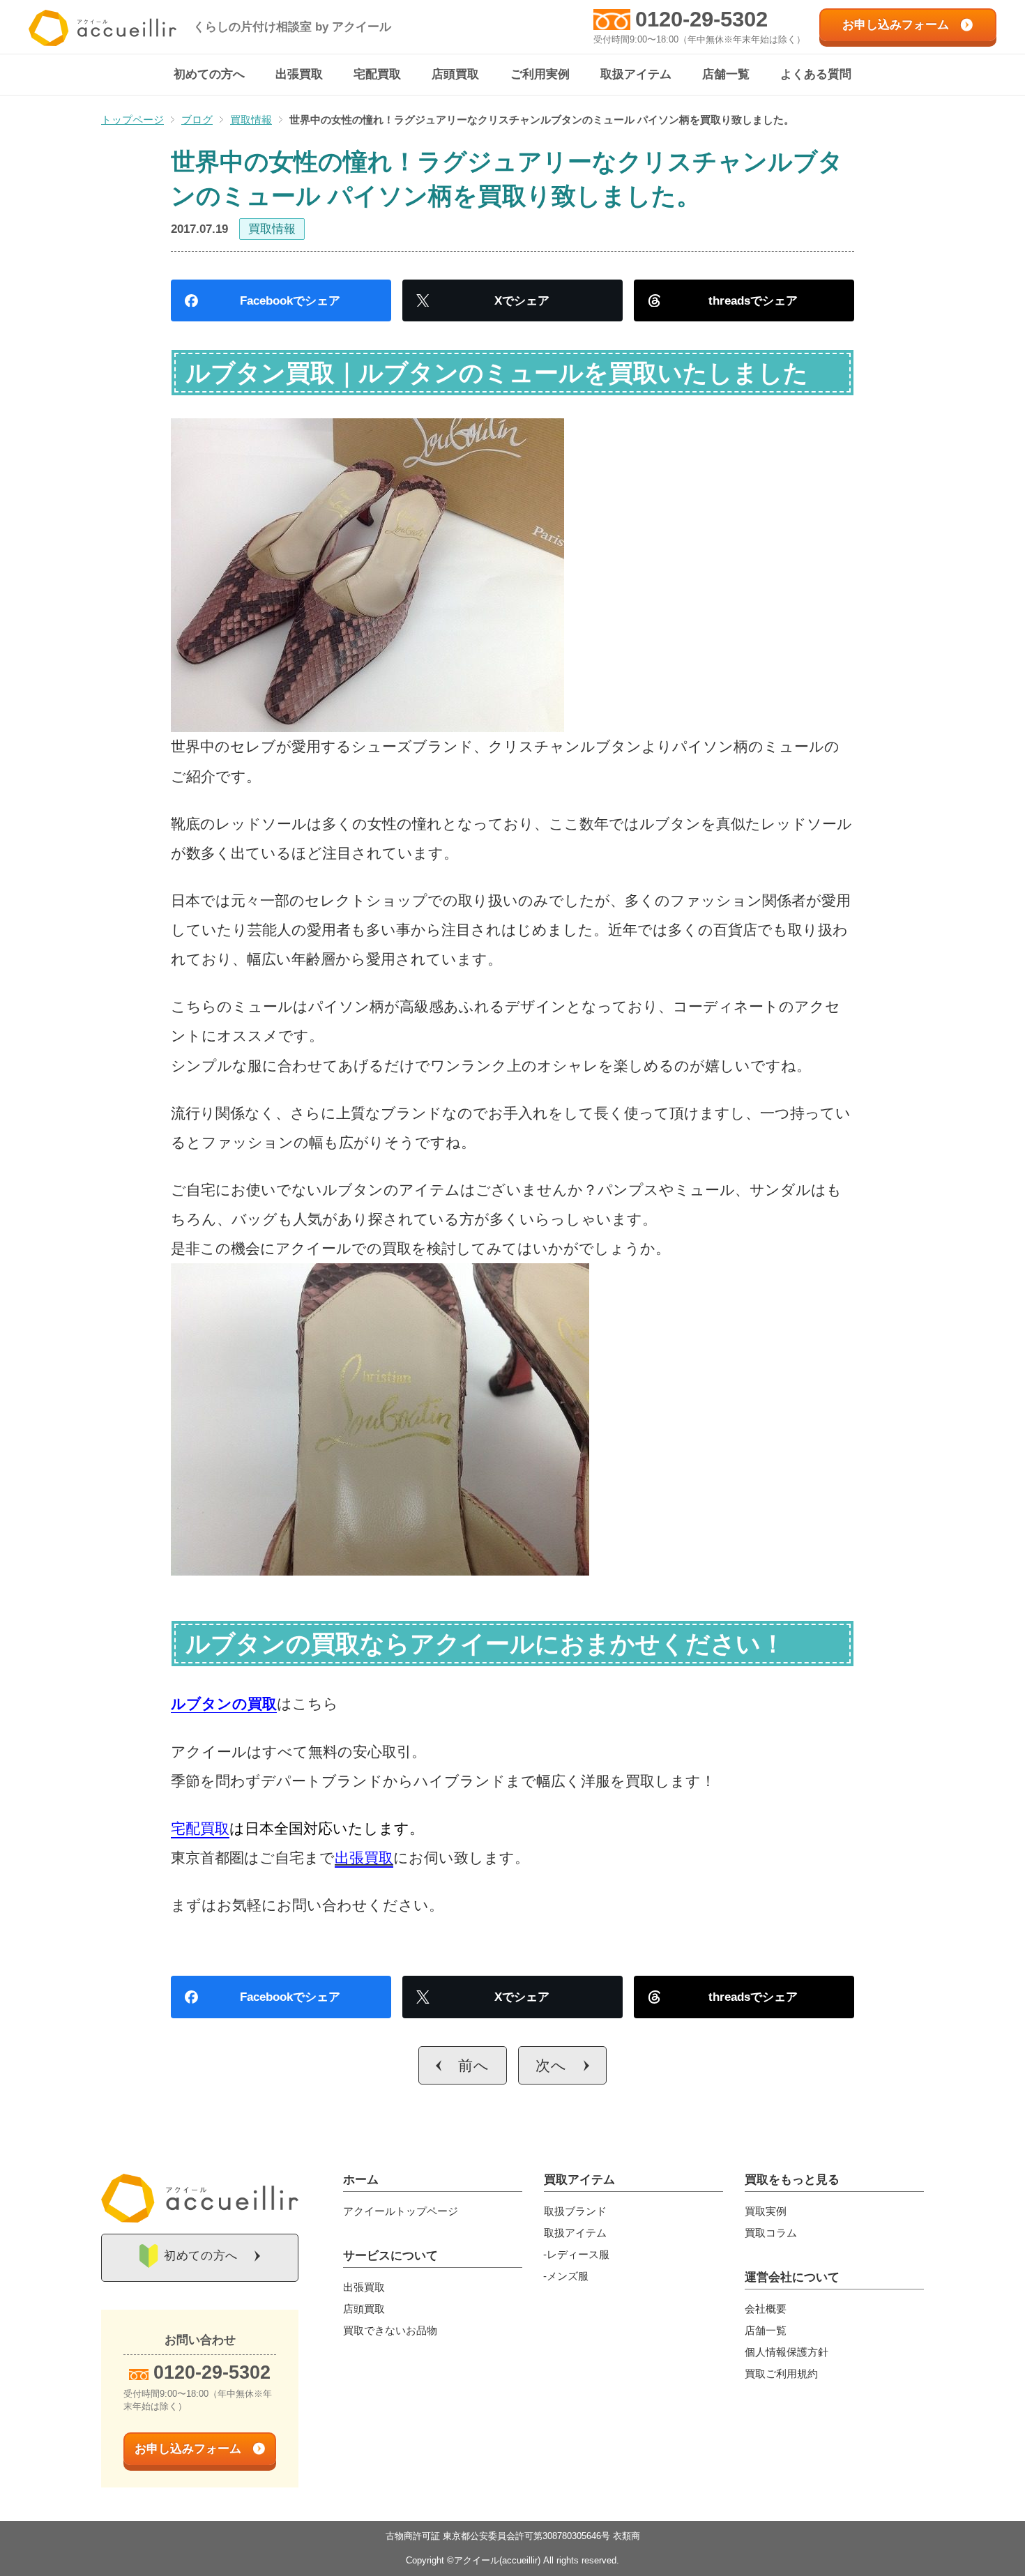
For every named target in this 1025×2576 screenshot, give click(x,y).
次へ (551, 2065)
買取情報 (272, 229)
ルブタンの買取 (224, 1704)
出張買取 (364, 1858)
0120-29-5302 (701, 19)
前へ (474, 2065)
